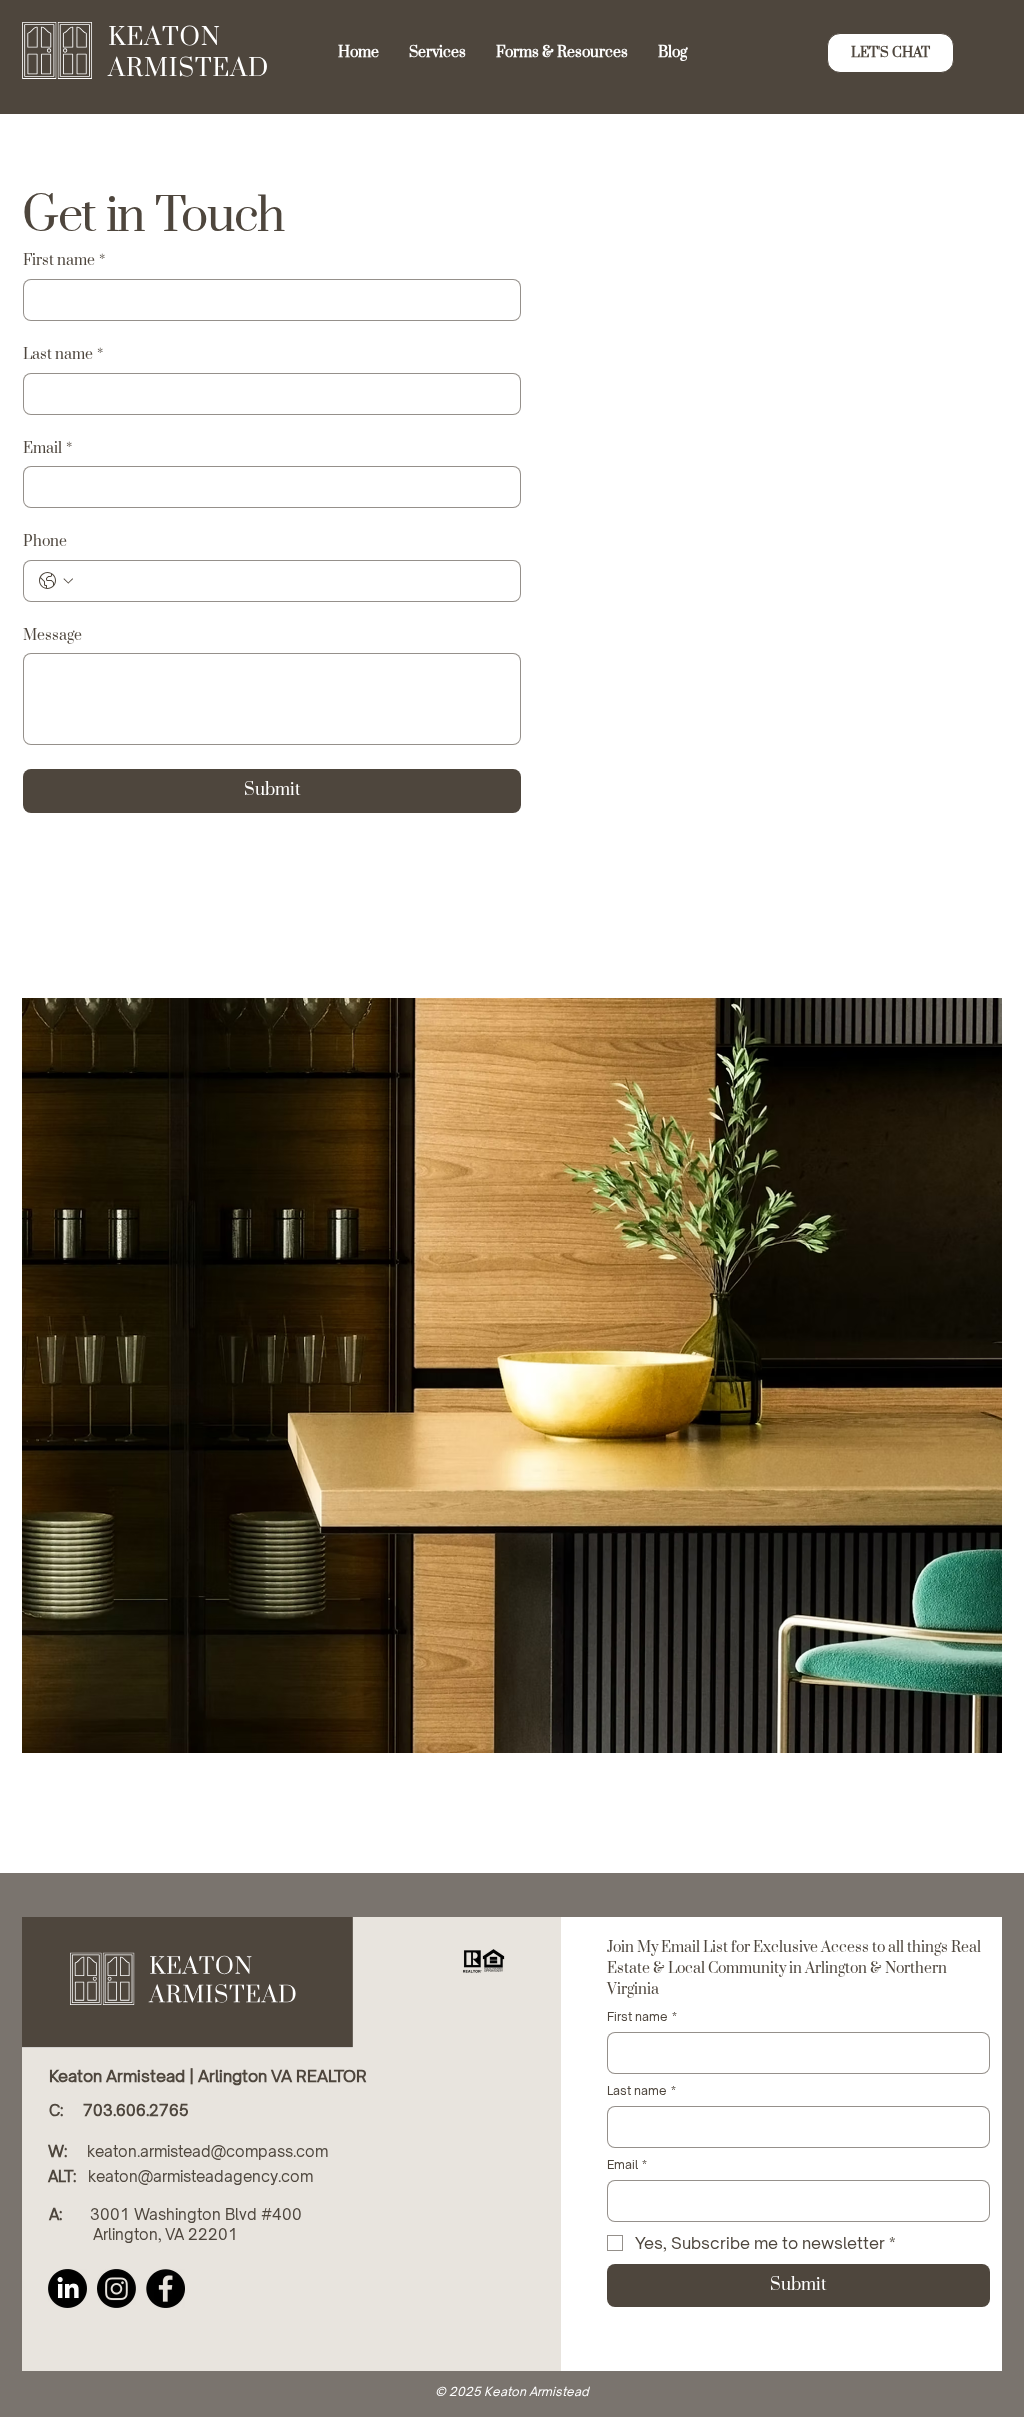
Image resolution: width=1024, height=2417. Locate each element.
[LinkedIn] (67, 2288)
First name (64, 260)
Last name (63, 354)
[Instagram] (116, 2288)
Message (52, 635)
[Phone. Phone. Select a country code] (56, 581)
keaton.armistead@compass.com (207, 2151)
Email (47, 448)
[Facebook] (165, 2288)
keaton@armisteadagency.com (200, 2176)
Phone (45, 541)
